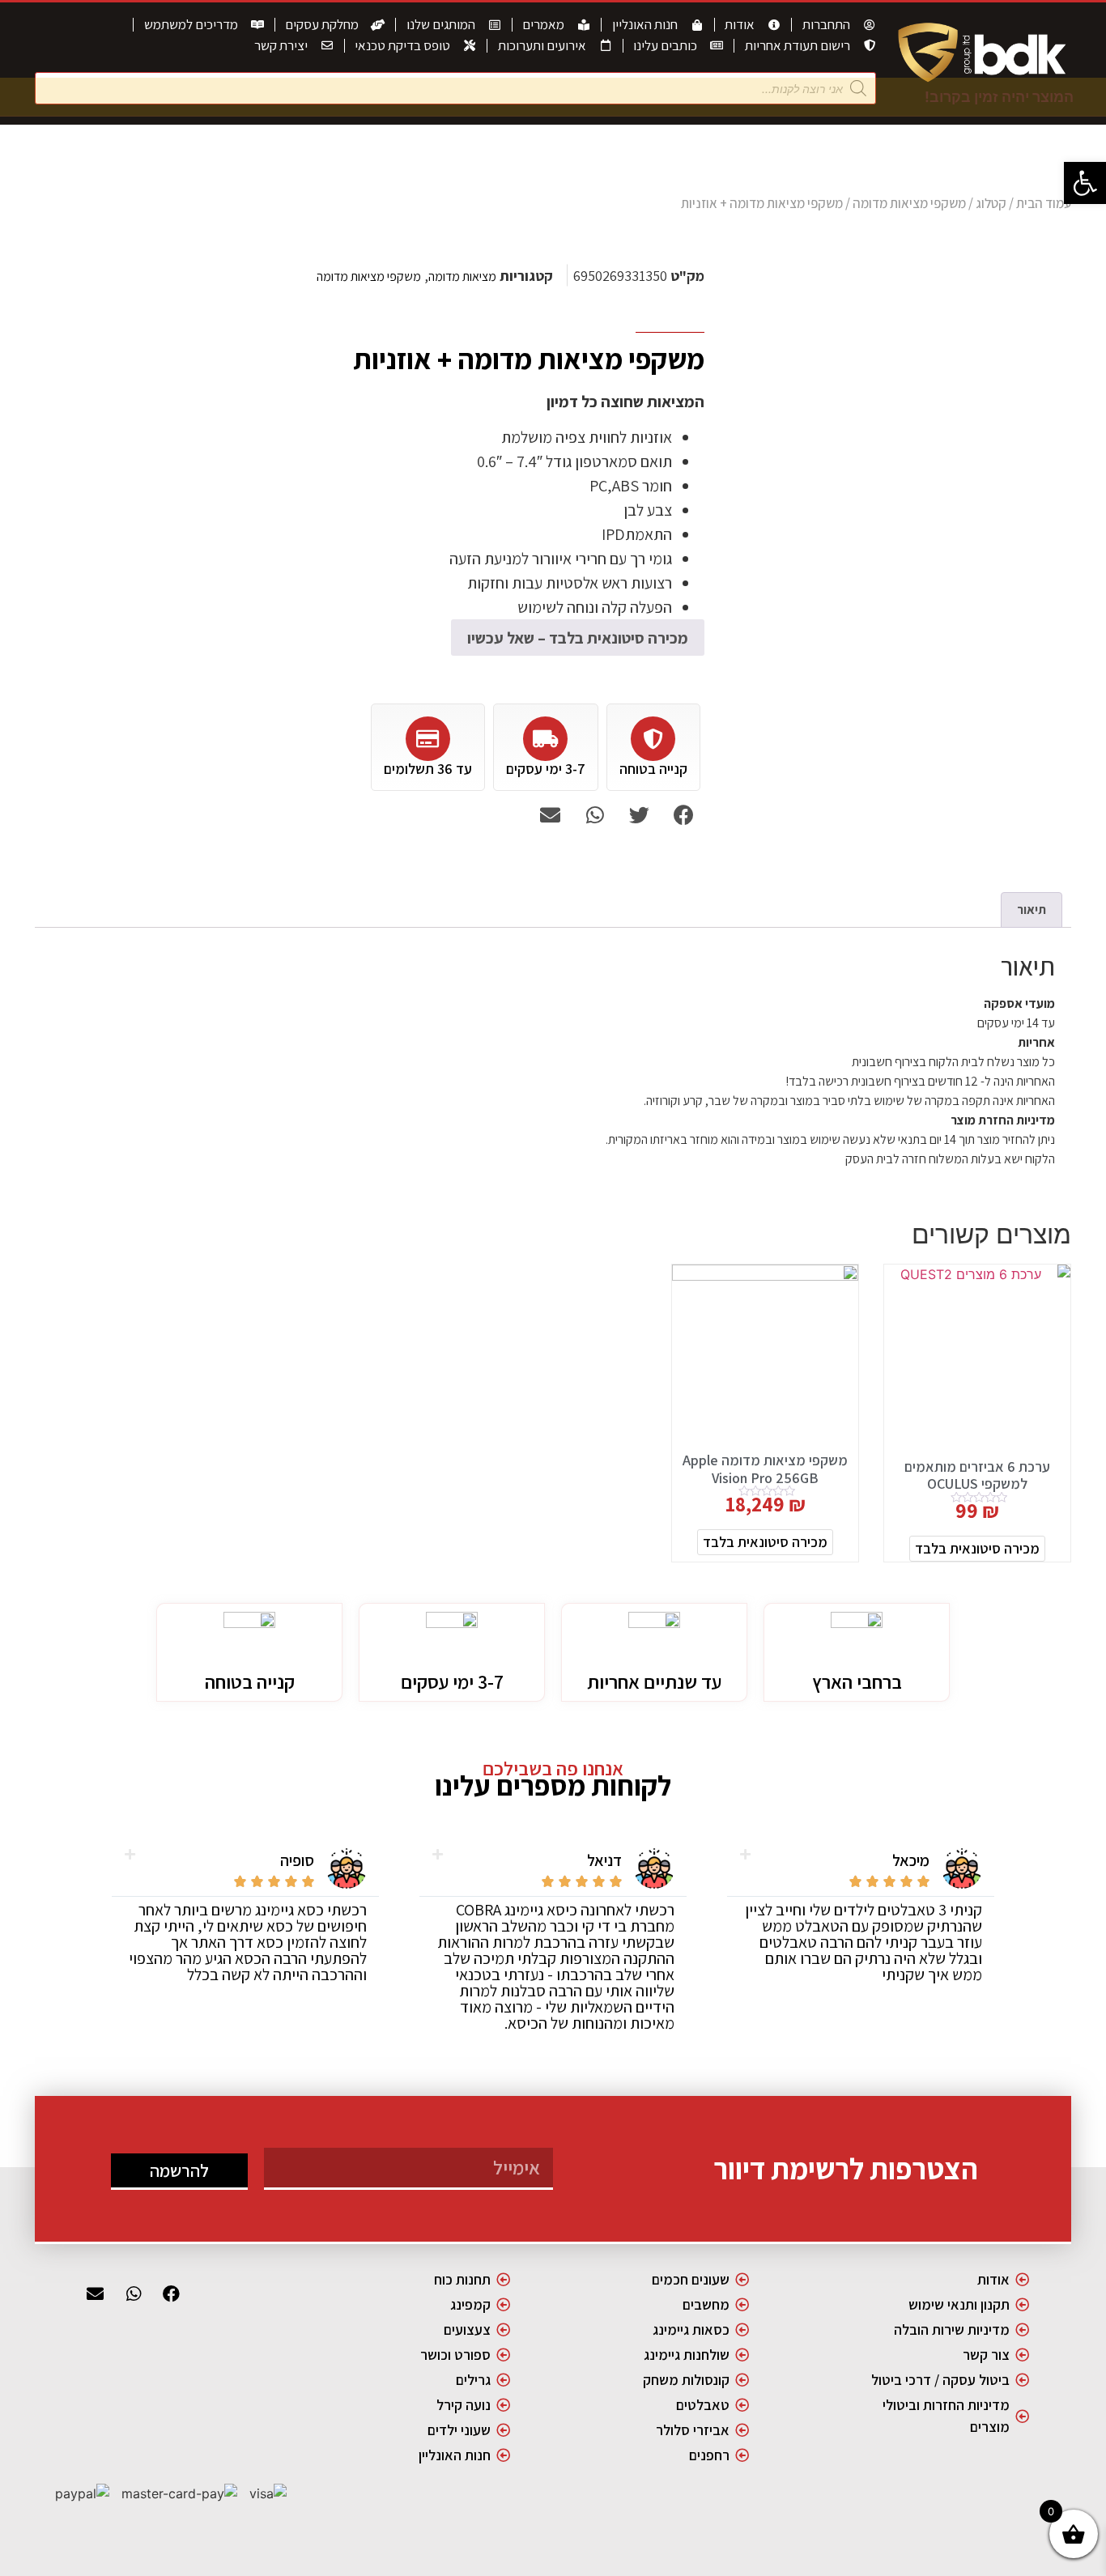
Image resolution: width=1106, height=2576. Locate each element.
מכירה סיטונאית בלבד (977, 1548)
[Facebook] (172, 2293)
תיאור (1032, 910)
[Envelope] (96, 2293)
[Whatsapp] (134, 2293)
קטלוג (991, 203)
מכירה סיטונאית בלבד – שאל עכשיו (578, 638)
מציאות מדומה (462, 276)
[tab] (1032, 910)
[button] (1085, 183)
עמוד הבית (1044, 203)
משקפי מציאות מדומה (909, 203)
